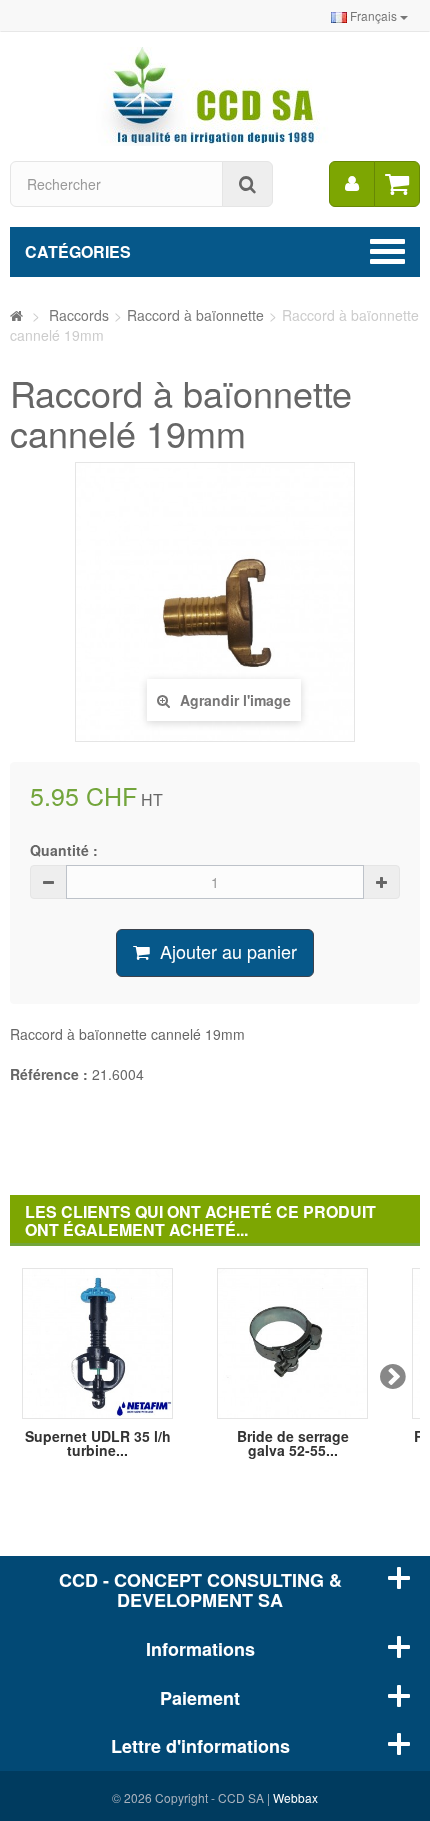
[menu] (352, 184)
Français (373, 15)
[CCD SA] (215, 94)
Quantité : (64, 850)
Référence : (49, 1074)
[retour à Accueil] (16, 315)
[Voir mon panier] (397, 184)
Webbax (295, 1797)
